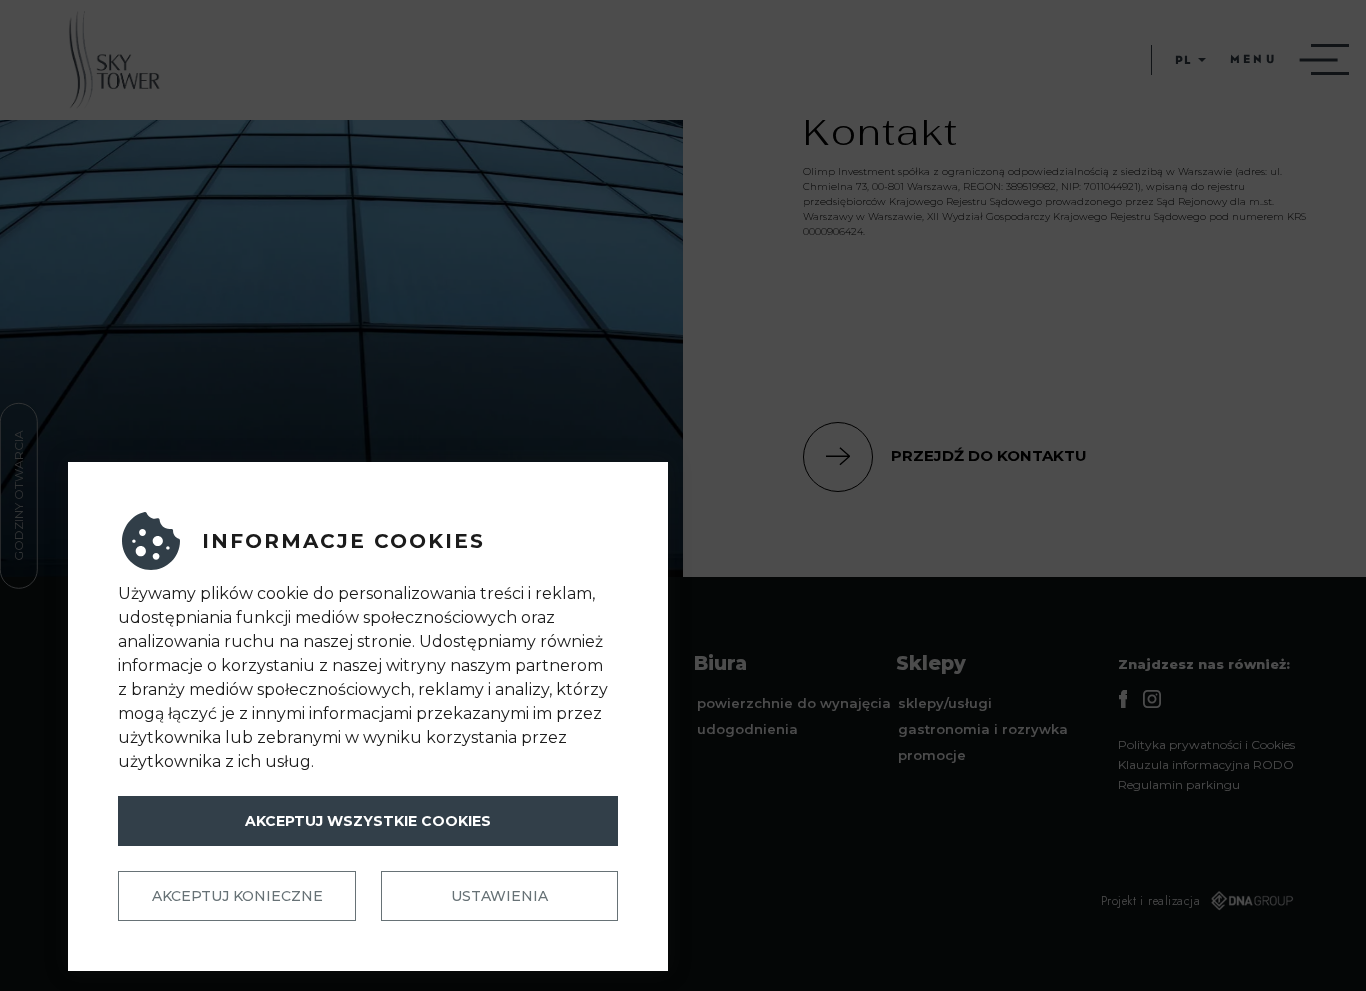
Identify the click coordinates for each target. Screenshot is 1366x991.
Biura (720, 663)
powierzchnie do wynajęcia (794, 703)
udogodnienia (747, 729)
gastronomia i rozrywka (983, 729)
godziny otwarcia (18, 495)
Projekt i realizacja (1151, 901)
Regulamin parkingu (1179, 784)
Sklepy (931, 663)
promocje (932, 755)
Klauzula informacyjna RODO (1206, 764)
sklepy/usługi (945, 703)
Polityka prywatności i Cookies (1206, 744)
